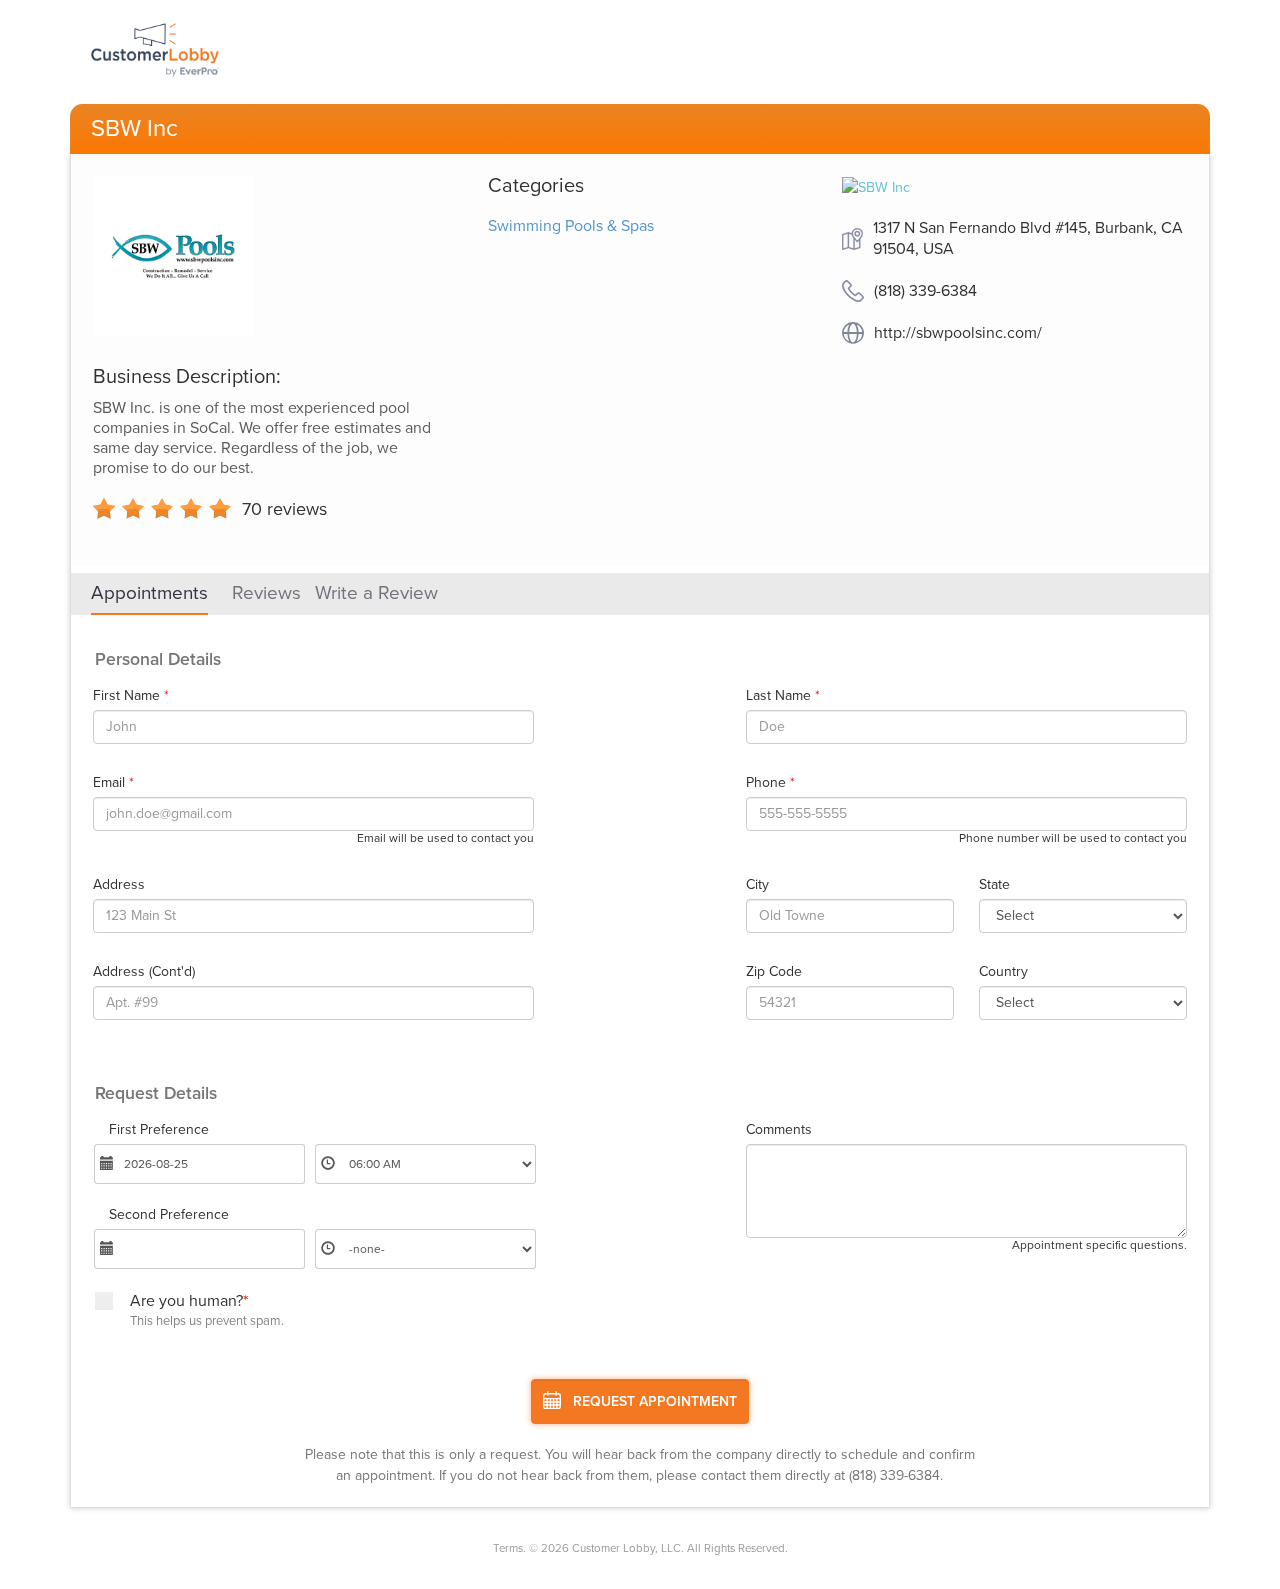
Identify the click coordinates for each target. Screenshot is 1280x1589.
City (757, 885)
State (994, 885)
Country (1003, 972)
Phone (770, 783)
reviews (284, 509)
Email (113, 783)
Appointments (149, 593)
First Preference (159, 1130)
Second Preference (169, 1215)
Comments (779, 1130)
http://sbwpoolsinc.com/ (958, 333)
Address (119, 885)
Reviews (266, 593)
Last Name (783, 696)
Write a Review (376, 593)
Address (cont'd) (144, 972)
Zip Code (774, 972)
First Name (131, 696)
